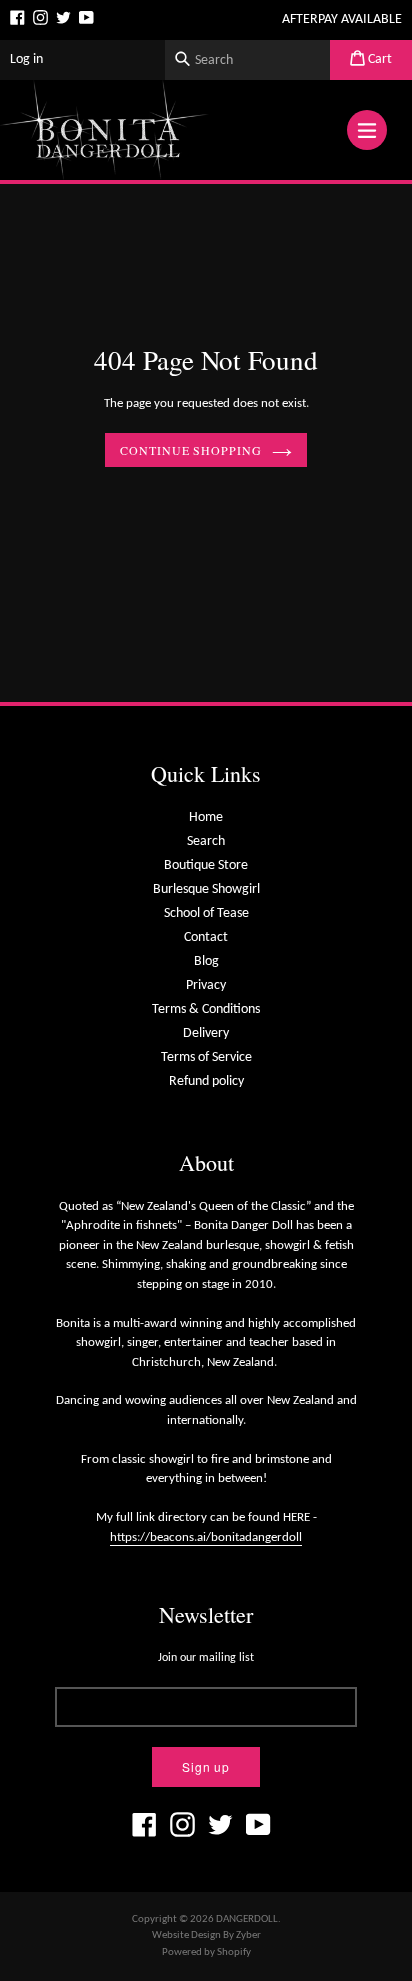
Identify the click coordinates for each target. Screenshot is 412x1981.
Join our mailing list (206, 1658)
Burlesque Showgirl (206, 889)
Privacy (206, 985)
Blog (206, 961)
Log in (26, 59)
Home (206, 817)
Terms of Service (206, 1057)
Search (206, 841)
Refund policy (206, 1081)
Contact (206, 937)
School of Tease (206, 913)
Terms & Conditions (206, 1009)
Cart (378, 59)
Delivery (206, 1033)
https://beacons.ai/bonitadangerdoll (206, 1537)
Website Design (186, 1935)
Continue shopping (191, 450)
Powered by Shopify (206, 1952)
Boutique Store (206, 865)
